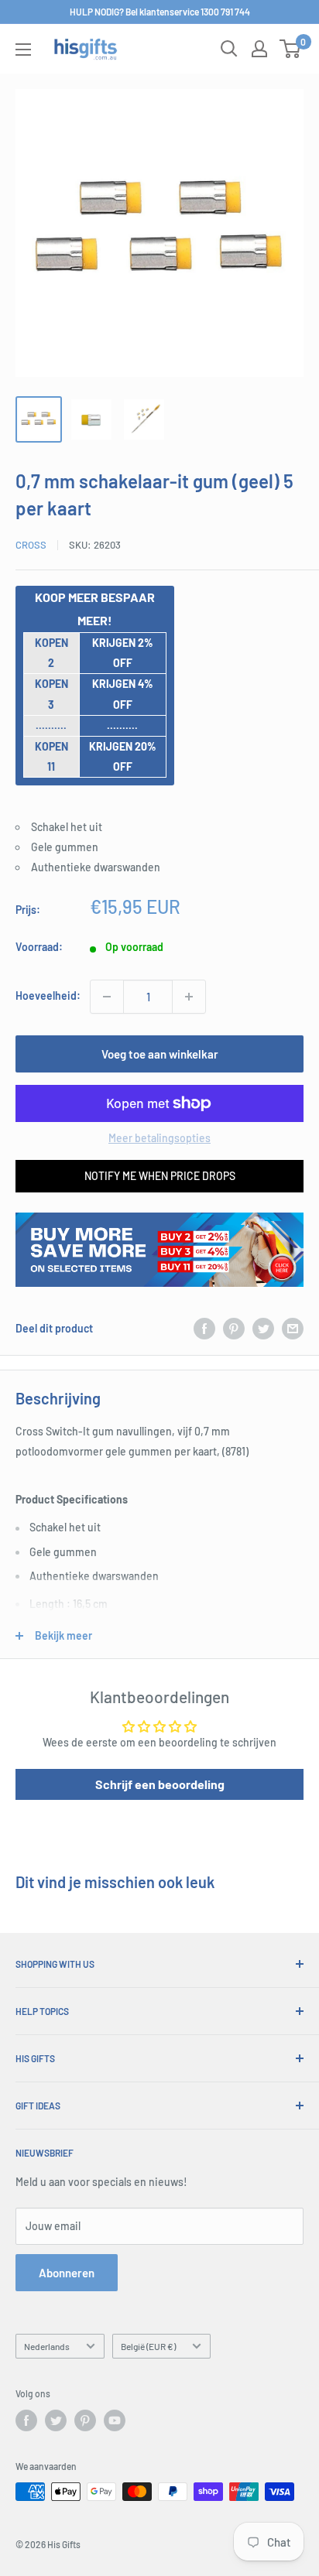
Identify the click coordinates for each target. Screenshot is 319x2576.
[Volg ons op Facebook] (26, 2420)
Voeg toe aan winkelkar (160, 1054)
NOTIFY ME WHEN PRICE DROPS (160, 1176)
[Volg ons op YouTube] (115, 2420)
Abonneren (67, 2273)
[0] (291, 49)
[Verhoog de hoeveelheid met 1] (189, 997)
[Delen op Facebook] (204, 1329)
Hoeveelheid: (48, 996)
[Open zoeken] (229, 49)
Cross (31, 545)
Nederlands (47, 2346)
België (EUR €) (148, 2346)
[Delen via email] (293, 1329)
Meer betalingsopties (159, 1138)
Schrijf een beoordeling (160, 1784)
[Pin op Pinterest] (234, 1329)
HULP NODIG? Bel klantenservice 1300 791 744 (160, 12)
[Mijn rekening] (259, 49)
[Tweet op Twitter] (263, 1329)
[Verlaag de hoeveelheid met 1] (107, 997)
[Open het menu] (23, 50)
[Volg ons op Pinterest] (85, 2420)
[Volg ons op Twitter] (56, 2420)
